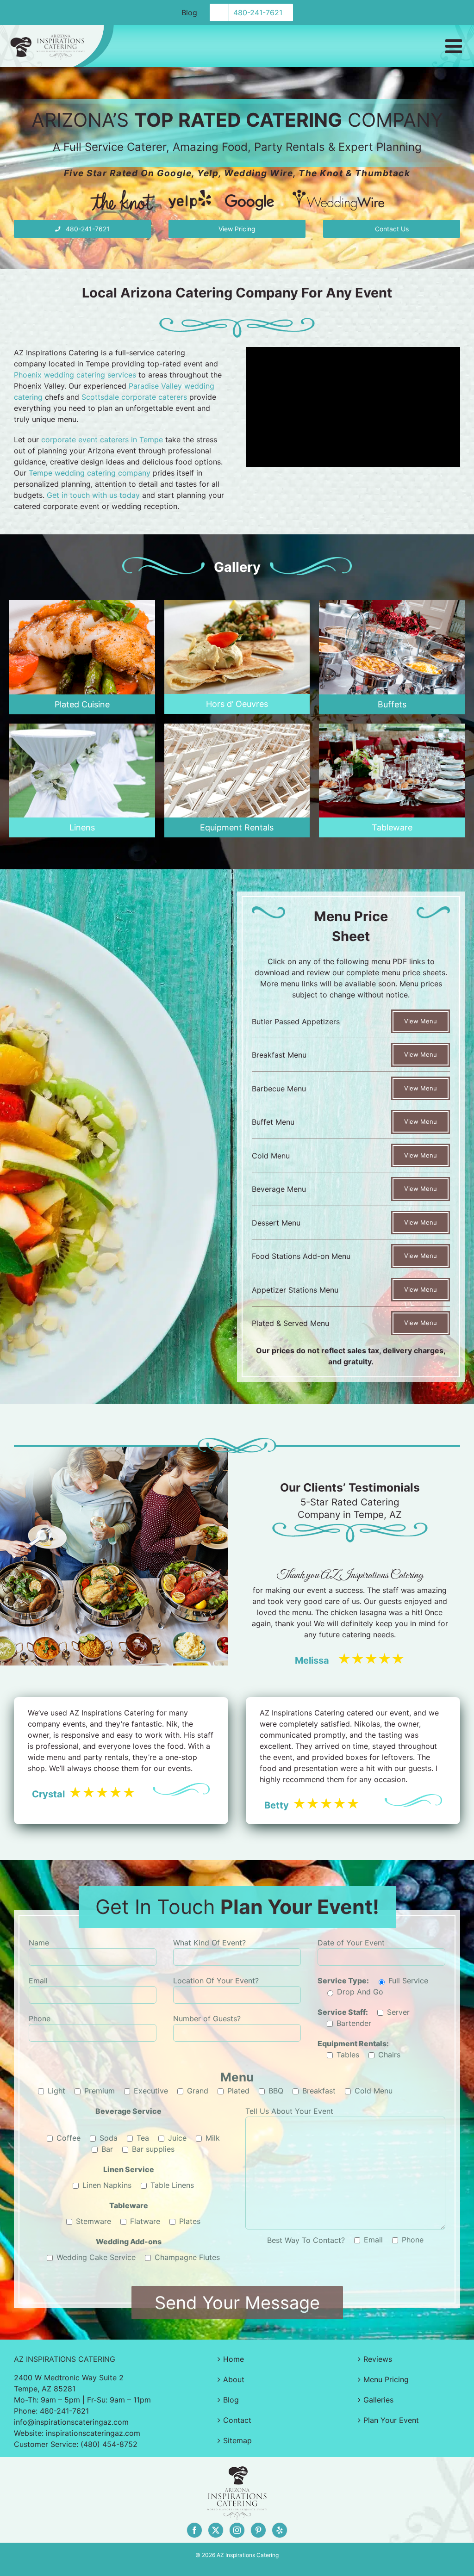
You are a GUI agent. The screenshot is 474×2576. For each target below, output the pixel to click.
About (234, 2379)
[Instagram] (237, 2530)
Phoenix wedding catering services (75, 375)
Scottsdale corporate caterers (134, 397)
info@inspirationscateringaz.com (71, 2422)
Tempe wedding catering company (90, 473)
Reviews (378, 2359)
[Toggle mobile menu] (455, 46)
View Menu (421, 1021)
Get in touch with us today (93, 495)
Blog (231, 2400)
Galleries (378, 2400)
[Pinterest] (258, 2530)
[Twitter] (216, 2530)
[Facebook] (194, 2530)
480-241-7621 (64, 2411)
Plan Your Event (391, 2420)
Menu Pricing (386, 2379)
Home (234, 2359)
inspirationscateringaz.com (93, 2433)
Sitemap (237, 2440)
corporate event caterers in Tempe (102, 440)
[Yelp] (280, 2530)
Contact (237, 2420)
